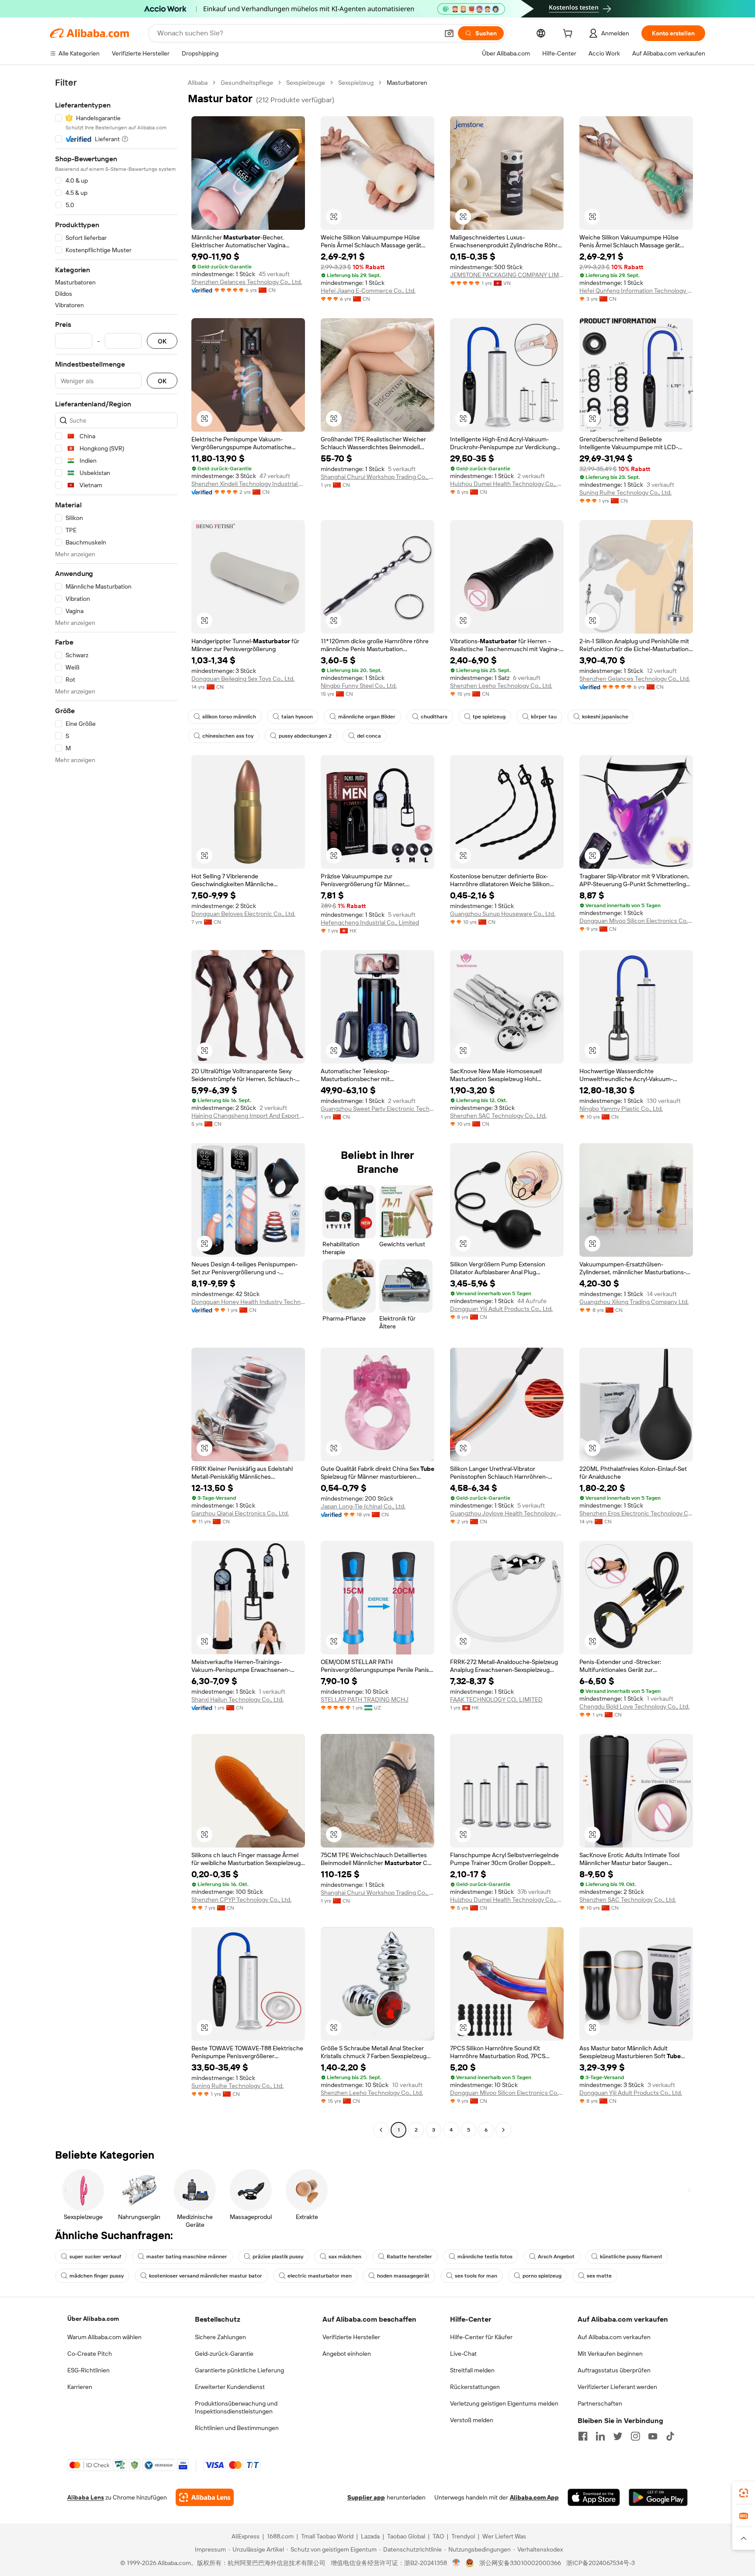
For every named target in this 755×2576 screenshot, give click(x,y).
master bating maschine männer (187, 2257)
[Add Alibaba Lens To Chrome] (205, 2497)
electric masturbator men (320, 2276)
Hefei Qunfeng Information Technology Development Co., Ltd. (636, 291)
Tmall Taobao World (327, 2536)
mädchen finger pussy (97, 2276)
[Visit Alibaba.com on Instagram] (635, 2436)
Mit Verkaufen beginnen (610, 2354)
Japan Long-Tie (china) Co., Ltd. (363, 1506)
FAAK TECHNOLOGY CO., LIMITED (496, 1699)
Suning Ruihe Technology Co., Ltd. (625, 492)
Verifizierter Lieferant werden (617, 2387)
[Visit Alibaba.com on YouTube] (653, 2436)
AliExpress (246, 2536)
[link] (744, 2493)
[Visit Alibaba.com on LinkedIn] (600, 2436)
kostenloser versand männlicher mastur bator (206, 2276)
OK (162, 341)
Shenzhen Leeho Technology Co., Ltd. (501, 686)
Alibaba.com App (534, 2497)
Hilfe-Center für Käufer (481, 2337)
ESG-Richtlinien (88, 2370)
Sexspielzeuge (306, 83)
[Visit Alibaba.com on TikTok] (670, 2436)
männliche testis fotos (485, 2257)
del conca (369, 736)
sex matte (599, 2276)
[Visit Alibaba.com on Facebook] (583, 2436)
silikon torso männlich (229, 717)
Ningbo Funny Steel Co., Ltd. (359, 686)
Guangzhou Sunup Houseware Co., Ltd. (503, 914)
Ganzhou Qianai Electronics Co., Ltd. (240, 1513)
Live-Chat (463, 2354)
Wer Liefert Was (504, 2536)
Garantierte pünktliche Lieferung (239, 2370)
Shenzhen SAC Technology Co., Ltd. (498, 1116)
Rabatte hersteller (409, 2257)
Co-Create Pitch (90, 2354)
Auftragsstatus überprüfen (614, 2370)
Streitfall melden (472, 2370)
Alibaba (198, 83)
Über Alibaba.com (93, 2319)
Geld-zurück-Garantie (224, 2354)
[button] (449, 33)
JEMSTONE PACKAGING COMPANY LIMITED (507, 275)
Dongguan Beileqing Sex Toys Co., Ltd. (243, 679)
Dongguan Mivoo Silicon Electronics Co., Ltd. (636, 921)
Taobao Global (406, 2536)
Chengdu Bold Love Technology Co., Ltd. (634, 1706)
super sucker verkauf (95, 2257)
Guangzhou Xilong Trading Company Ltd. (634, 1302)
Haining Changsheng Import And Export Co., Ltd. (248, 1116)
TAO (438, 2536)
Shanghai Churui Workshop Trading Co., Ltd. (377, 477)
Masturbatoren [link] (407, 83)
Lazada (370, 2536)
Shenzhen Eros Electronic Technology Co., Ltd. (636, 1513)
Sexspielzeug (356, 83)
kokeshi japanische (605, 717)
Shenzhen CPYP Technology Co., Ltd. (241, 1900)
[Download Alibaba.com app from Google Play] (658, 2497)
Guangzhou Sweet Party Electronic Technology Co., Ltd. (377, 1109)
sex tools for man (476, 2276)
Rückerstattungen (475, 2387)
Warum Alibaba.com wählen (104, 2337)
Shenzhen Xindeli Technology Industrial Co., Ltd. (248, 484)
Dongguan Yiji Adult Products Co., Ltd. (501, 1309)
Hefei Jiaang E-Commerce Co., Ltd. (368, 291)
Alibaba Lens (86, 2497)
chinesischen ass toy (228, 736)
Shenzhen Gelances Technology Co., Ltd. (247, 282)
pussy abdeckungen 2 (305, 736)
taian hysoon (297, 717)
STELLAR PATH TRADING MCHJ (365, 1699)
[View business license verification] (456, 2563)
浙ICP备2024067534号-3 (601, 2563)
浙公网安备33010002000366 (520, 2563)
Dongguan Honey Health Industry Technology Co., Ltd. (248, 1302)
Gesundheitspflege (247, 83)
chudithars (434, 717)
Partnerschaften (600, 2403)
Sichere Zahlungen (220, 2337)
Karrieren (80, 2387)
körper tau (544, 717)
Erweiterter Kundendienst (230, 2387)
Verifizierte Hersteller (351, 2337)
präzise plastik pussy (278, 2257)
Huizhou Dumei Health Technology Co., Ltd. (507, 484)
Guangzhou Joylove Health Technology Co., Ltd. (507, 1513)
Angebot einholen (347, 2354)
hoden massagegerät (403, 2276)
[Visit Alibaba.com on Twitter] (618, 2436)
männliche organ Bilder (367, 717)
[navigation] (116, 1107)
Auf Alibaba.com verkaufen (614, 2337)
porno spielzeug (542, 2276)
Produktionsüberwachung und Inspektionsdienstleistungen (236, 2407)
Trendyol (463, 2536)
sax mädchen (345, 2257)
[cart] (569, 35)
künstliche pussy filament (631, 2257)
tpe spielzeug (489, 717)
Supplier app (366, 2497)
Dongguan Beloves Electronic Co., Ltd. (243, 914)
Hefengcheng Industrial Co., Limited (370, 922)
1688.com (280, 2536)
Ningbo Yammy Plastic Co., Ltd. (621, 1109)
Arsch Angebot (556, 2257)
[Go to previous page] (381, 2130)
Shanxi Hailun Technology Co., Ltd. (237, 1699)
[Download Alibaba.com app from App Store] (594, 2497)
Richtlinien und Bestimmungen (237, 2428)
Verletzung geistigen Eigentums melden (504, 2403)
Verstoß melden (472, 2420)
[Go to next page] (503, 2130)
